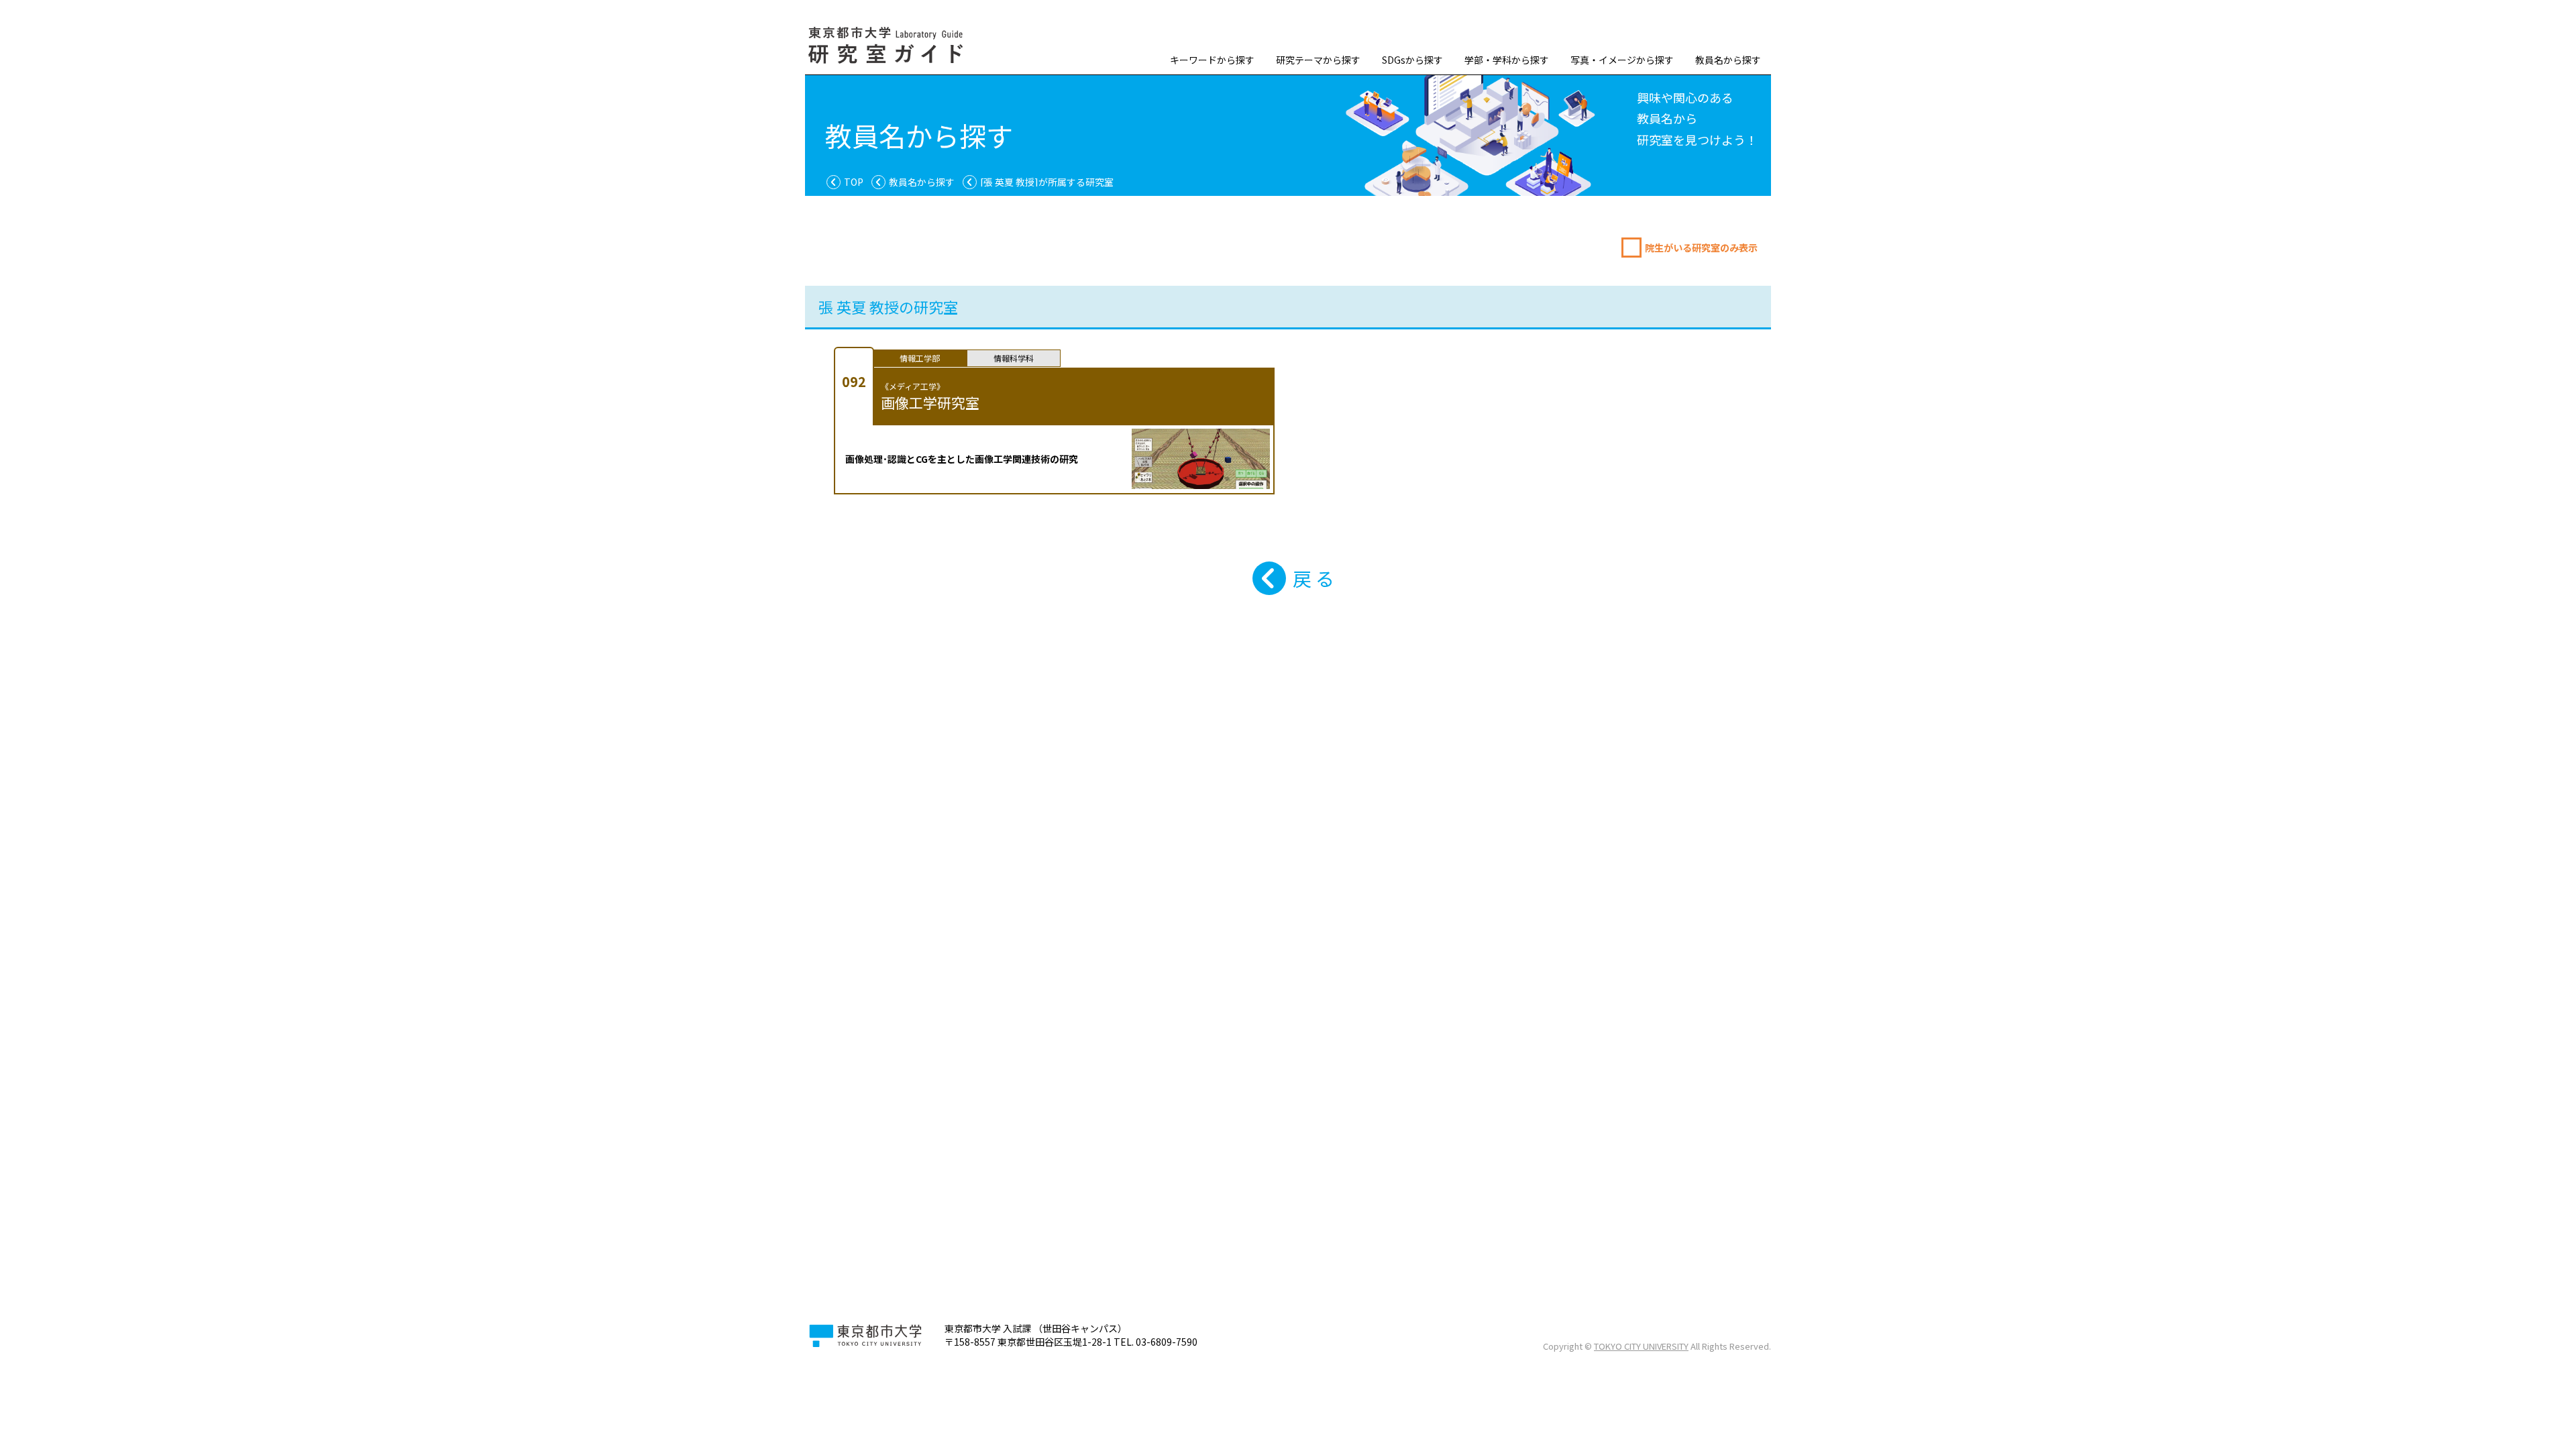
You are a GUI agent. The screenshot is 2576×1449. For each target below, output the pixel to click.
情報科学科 (1014, 358)
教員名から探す (1728, 60)
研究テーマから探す (1318, 60)
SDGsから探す (1412, 60)
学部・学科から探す (1507, 60)
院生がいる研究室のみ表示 (1701, 248)
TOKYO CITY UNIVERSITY (1641, 1346)
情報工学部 (920, 358)
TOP (854, 182)
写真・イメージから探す (1622, 60)
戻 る (1313, 578)
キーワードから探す (1212, 60)
